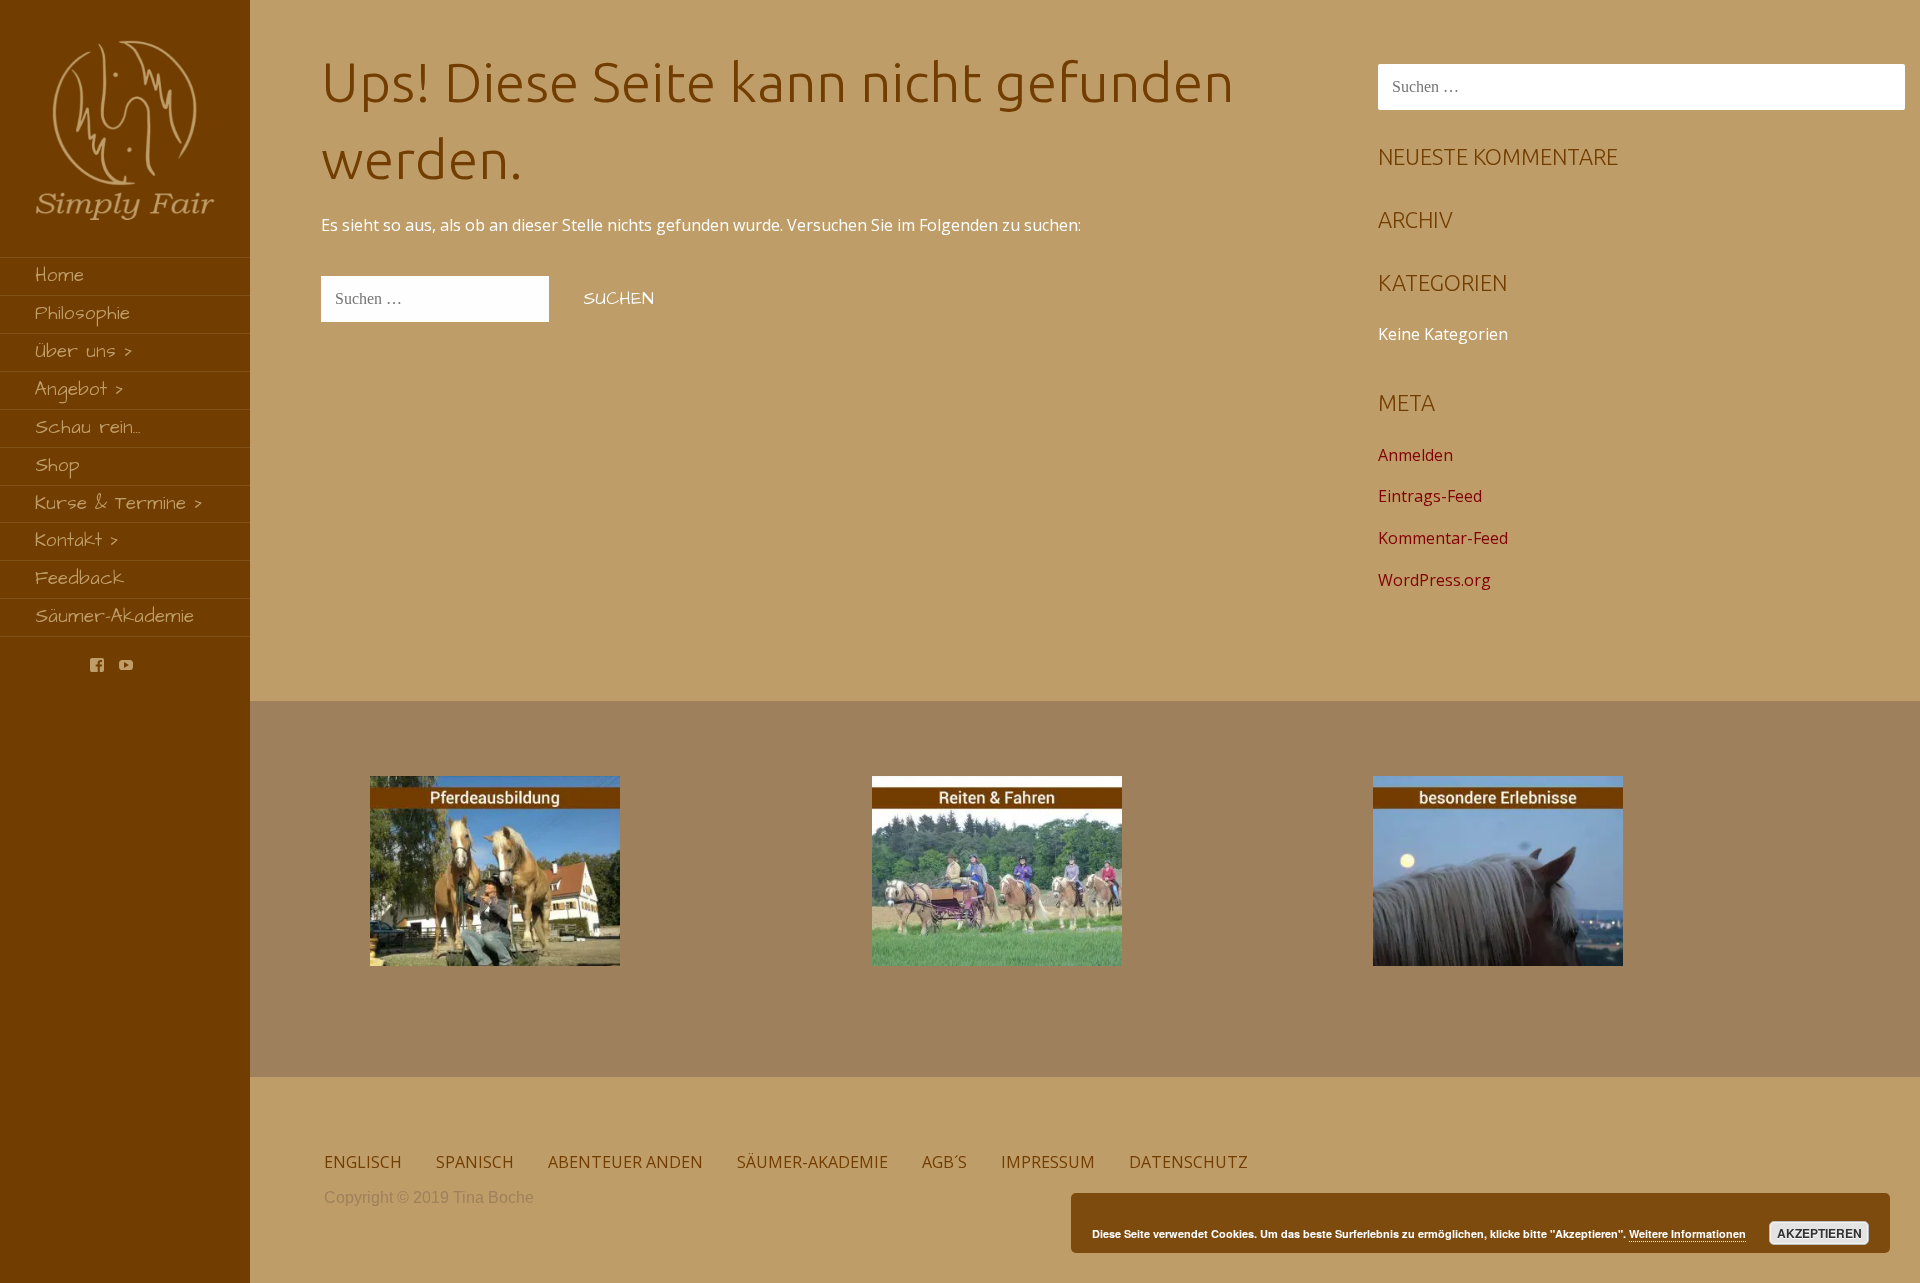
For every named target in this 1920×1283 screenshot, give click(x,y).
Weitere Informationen (1687, 1233)
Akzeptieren (1819, 1233)
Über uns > (84, 351)
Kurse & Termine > (119, 503)
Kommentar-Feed (1443, 538)
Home (59, 275)
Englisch (363, 1162)
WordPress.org (1434, 580)
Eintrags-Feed (1430, 496)
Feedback (79, 578)
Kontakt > (77, 540)
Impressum (1048, 1162)
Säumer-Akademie (114, 616)
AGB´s (944, 1162)
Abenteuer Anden (625, 1162)
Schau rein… (88, 427)
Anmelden (1415, 455)
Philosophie (82, 313)
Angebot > (79, 389)
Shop (57, 465)
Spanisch (475, 1162)
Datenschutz (1188, 1162)
